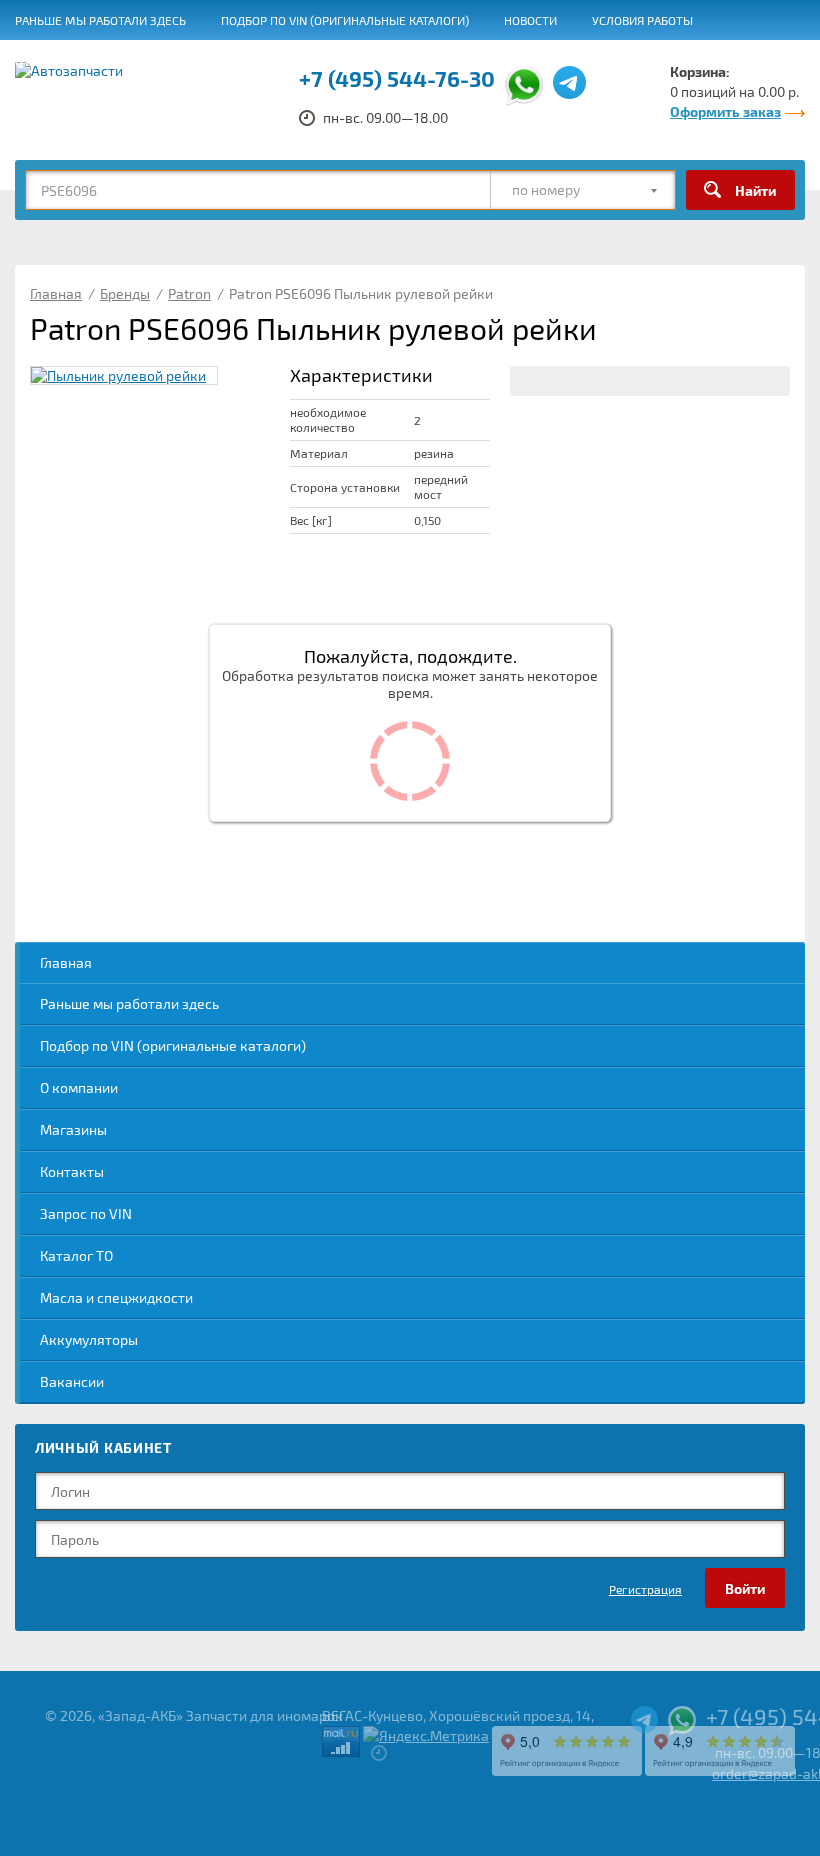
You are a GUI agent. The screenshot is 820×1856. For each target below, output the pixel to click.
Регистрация (645, 1589)
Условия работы (642, 20)
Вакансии (503, 61)
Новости (530, 20)
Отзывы (39, 61)
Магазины (73, 1129)
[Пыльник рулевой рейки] (124, 375)
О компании (79, 1087)
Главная (66, 962)
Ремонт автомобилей (167, 61)
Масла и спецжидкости (116, 1297)
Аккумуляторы (89, 1339)
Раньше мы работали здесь (100, 20)
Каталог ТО (76, 1255)
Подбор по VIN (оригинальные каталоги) (345, 20)
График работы (615, 61)
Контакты (72, 1171)
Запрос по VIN (86, 1213)
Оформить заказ (725, 111)
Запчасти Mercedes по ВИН (355, 61)
